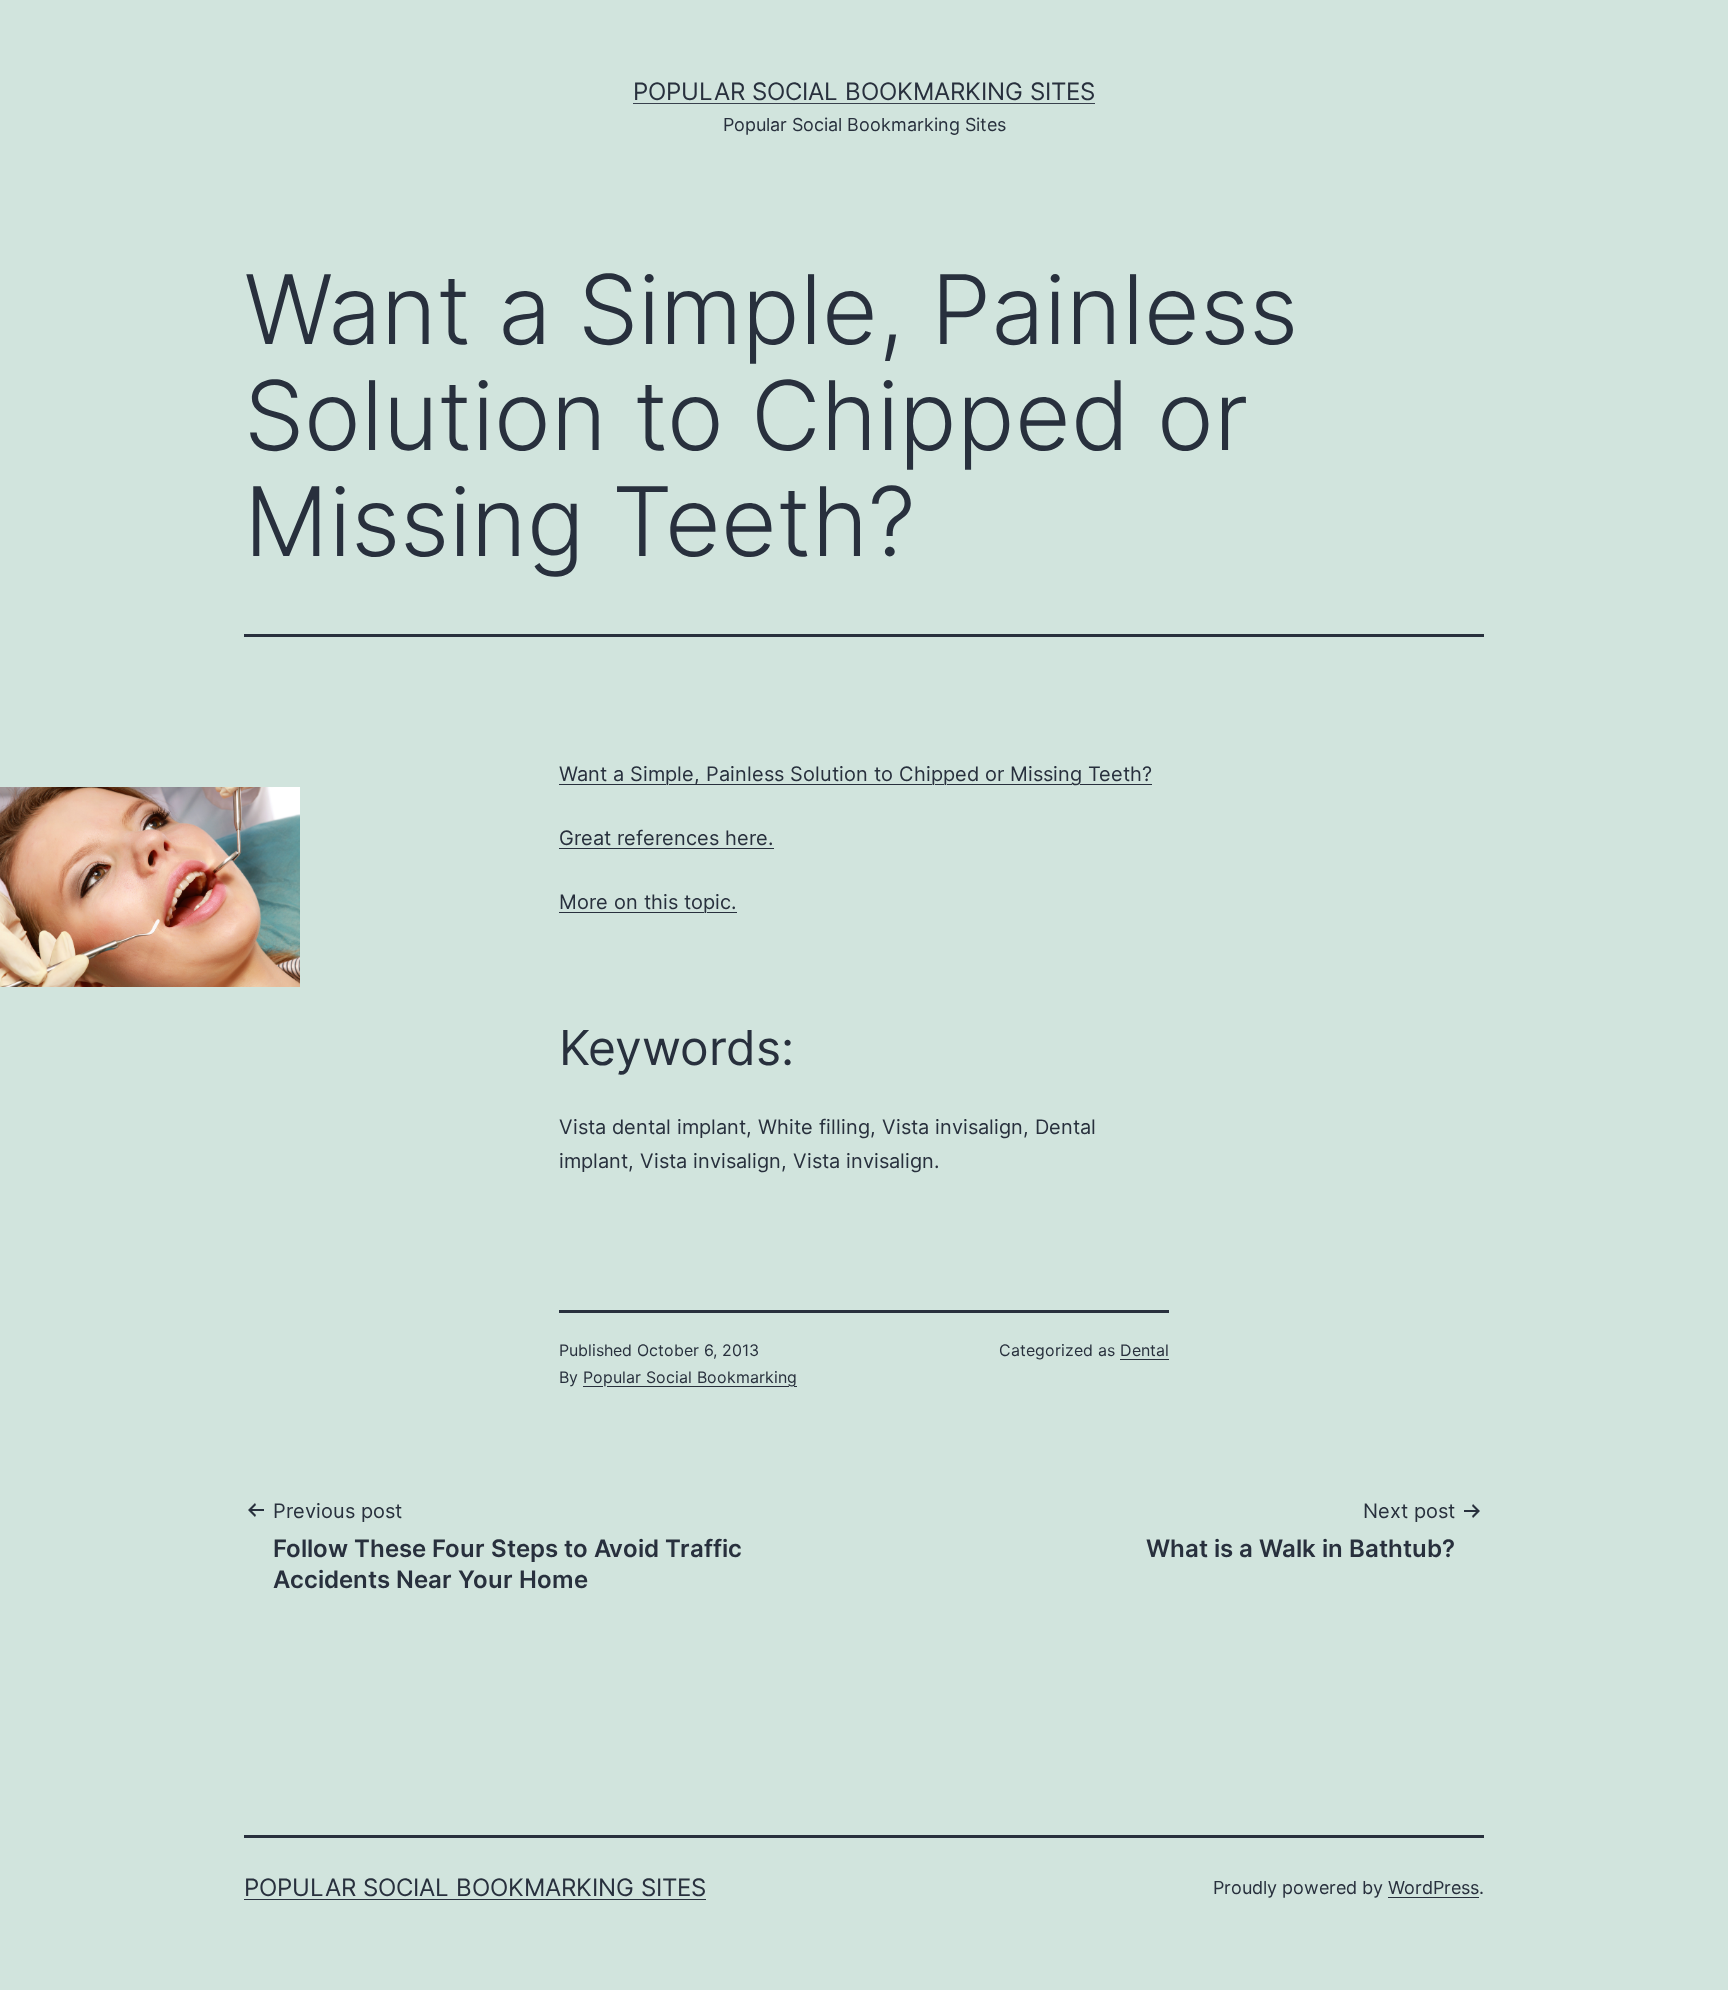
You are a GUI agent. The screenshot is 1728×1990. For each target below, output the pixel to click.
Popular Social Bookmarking (690, 1377)
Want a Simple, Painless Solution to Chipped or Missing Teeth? (855, 774)
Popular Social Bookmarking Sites (864, 91)
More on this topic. (648, 902)
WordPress (1433, 1887)
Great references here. (666, 838)
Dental (1144, 1350)
